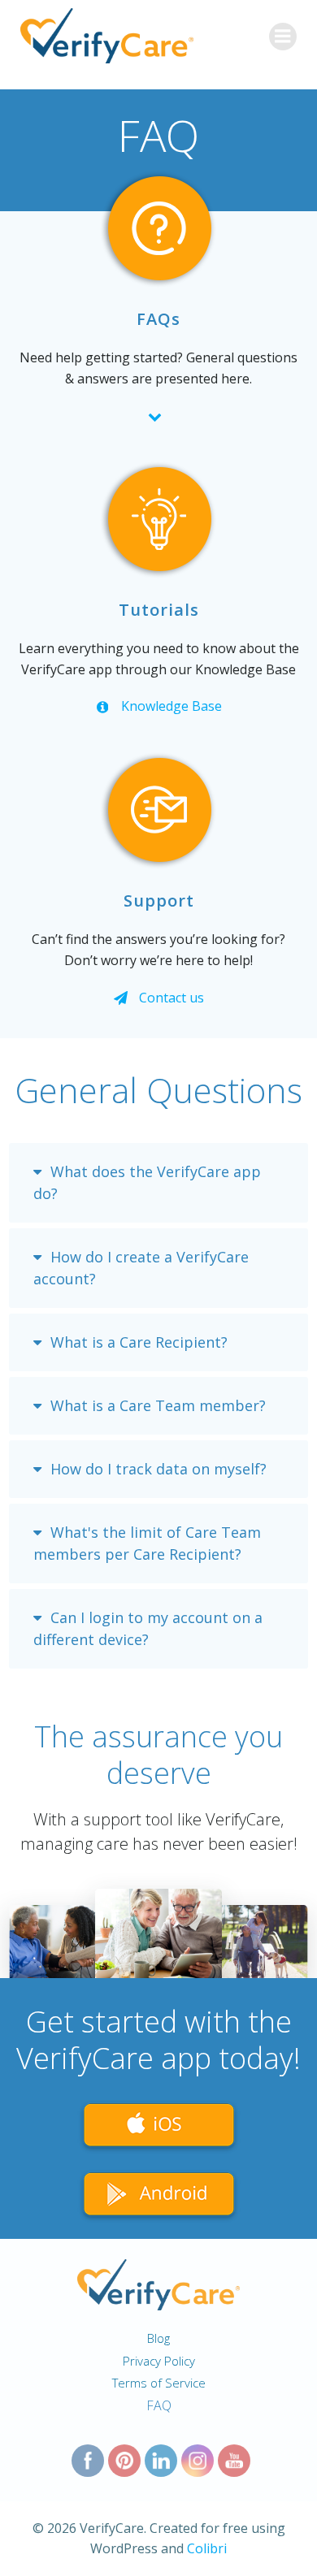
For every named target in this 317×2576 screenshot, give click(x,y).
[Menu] (283, 37)
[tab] (158, 1183)
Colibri (207, 2548)
